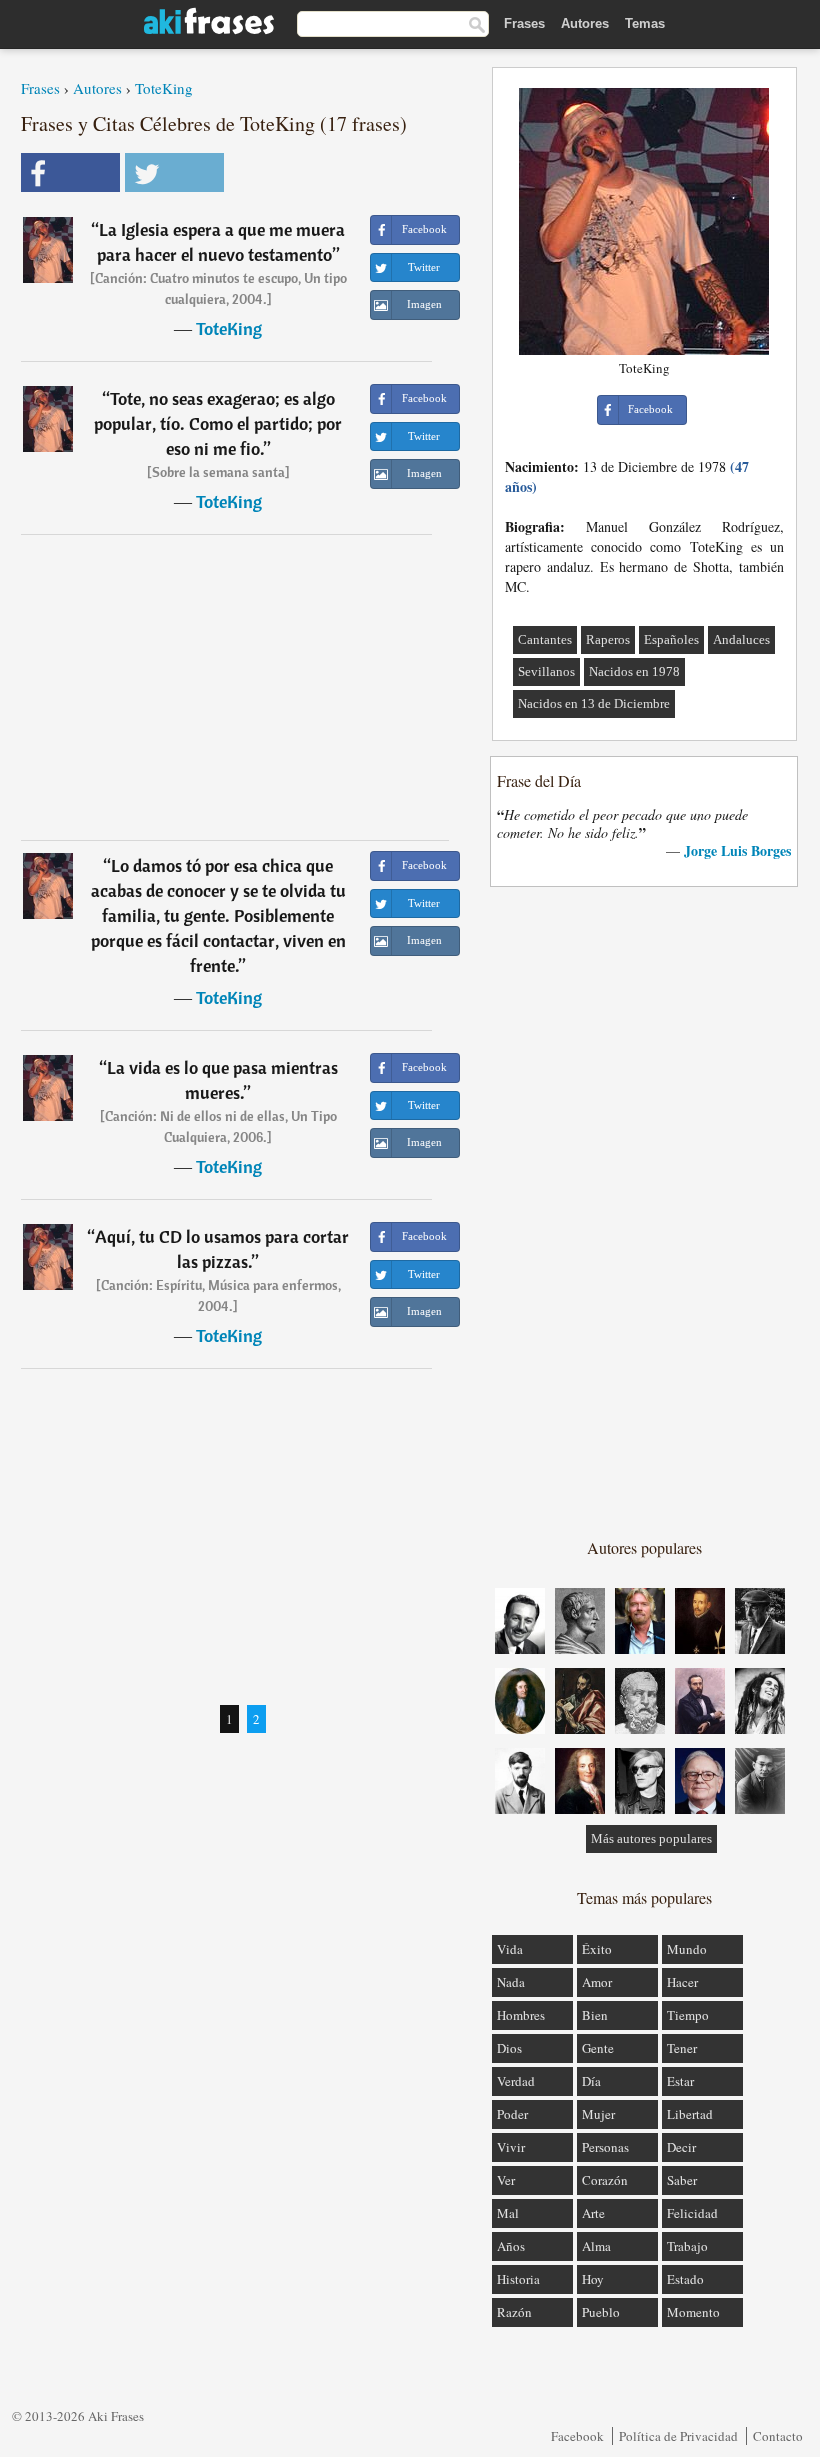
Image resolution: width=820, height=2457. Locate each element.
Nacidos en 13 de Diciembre (594, 703)
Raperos (608, 639)
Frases (524, 23)
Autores (585, 23)
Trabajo (687, 2246)
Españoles (671, 639)
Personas (605, 2147)
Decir (681, 2147)
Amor (597, 1982)
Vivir (511, 2147)
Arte (593, 2213)
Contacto (778, 2436)
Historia (518, 2279)
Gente (598, 2048)
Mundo (687, 1949)
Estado (685, 2279)
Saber (682, 2180)
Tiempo (688, 2015)
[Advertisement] (235, 687)
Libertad (690, 2114)
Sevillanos (546, 671)
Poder (512, 2114)
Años (511, 2246)
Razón (514, 2312)
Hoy (593, 2279)
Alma (596, 2246)
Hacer (682, 1982)
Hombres (521, 2015)
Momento (693, 2312)
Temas (645, 23)
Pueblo (601, 2312)
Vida (510, 1949)
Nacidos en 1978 (634, 671)
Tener (682, 2048)
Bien (595, 2015)
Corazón (605, 2180)
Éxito (597, 1949)
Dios (509, 2048)
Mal (508, 2213)
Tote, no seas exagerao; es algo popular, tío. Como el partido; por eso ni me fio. (218, 423)
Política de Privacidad (678, 2436)
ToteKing (164, 88)
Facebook (577, 2436)
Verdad (516, 2081)
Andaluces (741, 639)
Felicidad (692, 2213)
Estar (680, 2081)
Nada (511, 1982)
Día (591, 2081)
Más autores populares (651, 1838)
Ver (506, 2180)
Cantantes (545, 639)
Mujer (598, 2114)
